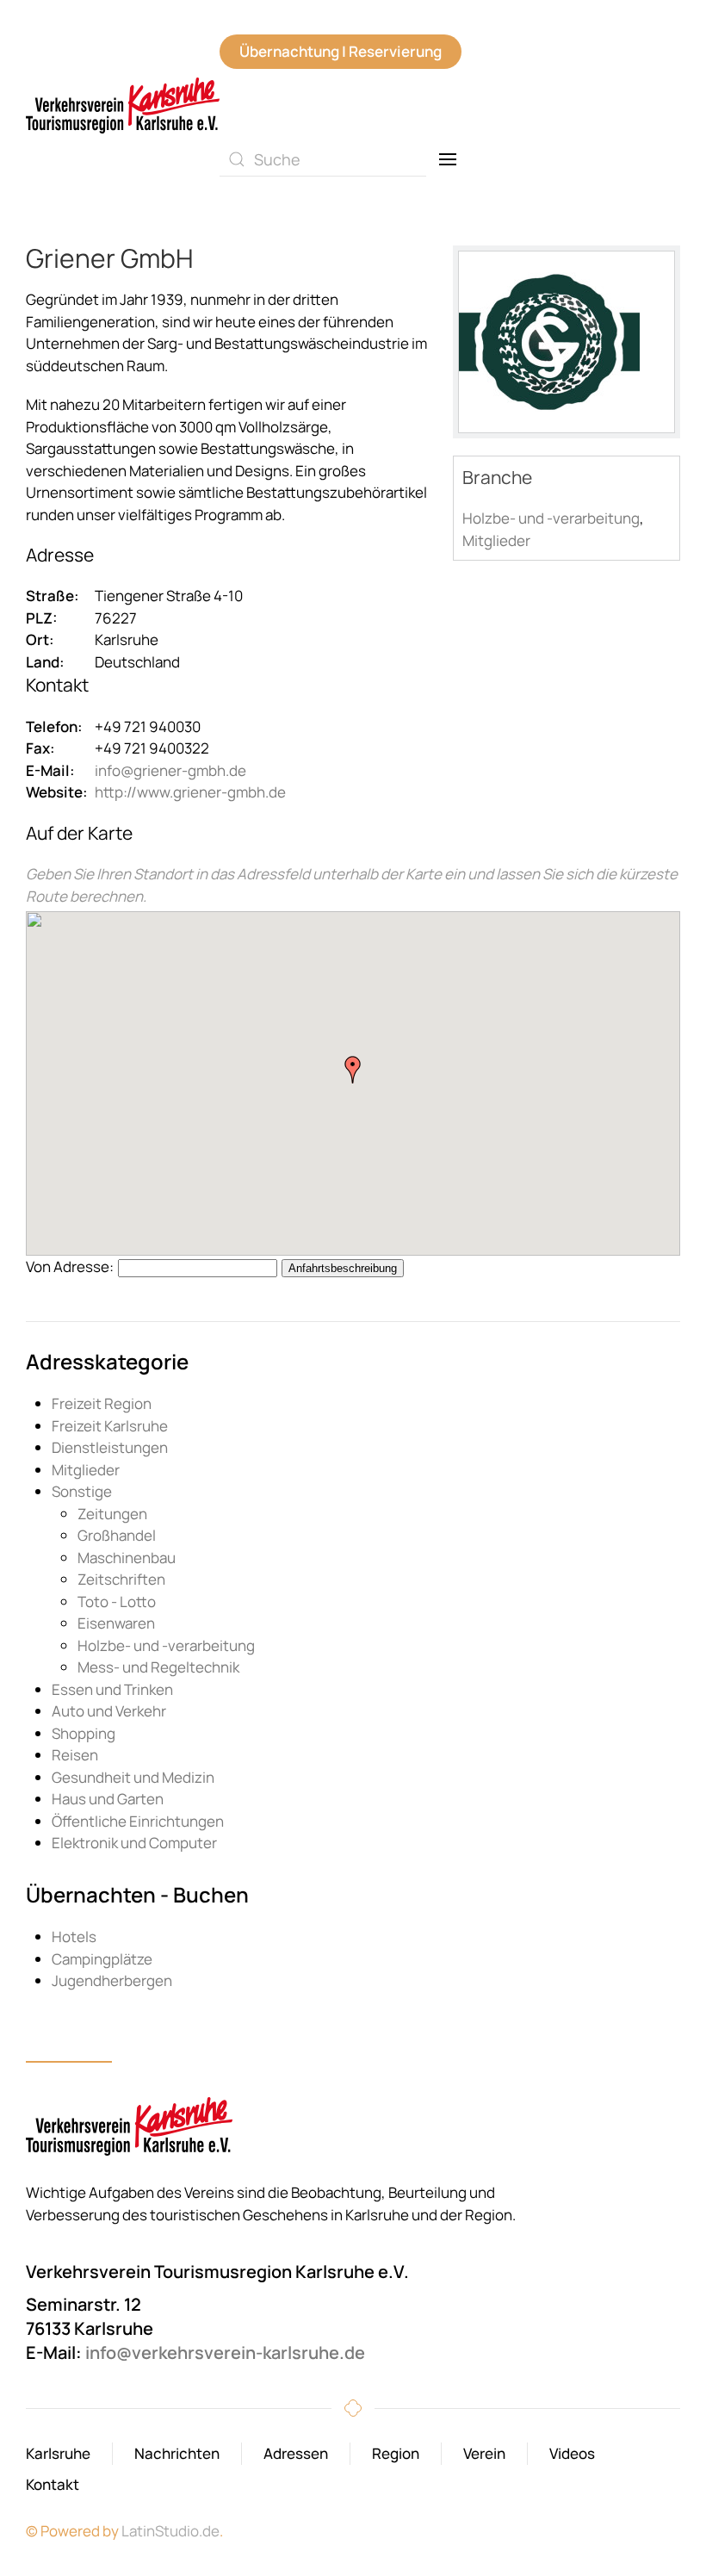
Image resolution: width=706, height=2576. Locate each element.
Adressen (296, 2453)
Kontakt (53, 2484)
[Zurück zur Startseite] (123, 106)
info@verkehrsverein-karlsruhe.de (225, 2353)
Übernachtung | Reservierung (341, 51)
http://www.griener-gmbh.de (190, 792)
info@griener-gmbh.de (170, 770)
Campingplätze (102, 1959)
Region (396, 2453)
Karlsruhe (58, 2453)
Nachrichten (177, 2453)
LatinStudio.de (170, 2531)
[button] (448, 159)
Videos (572, 2453)
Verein (484, 2453)
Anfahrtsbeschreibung (343, 1268)
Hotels (74, 1937)
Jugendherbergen (112, 1980)
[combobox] (323, 159)
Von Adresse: (70, 1266)
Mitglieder (496, 540)
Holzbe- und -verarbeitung (551, 518)
